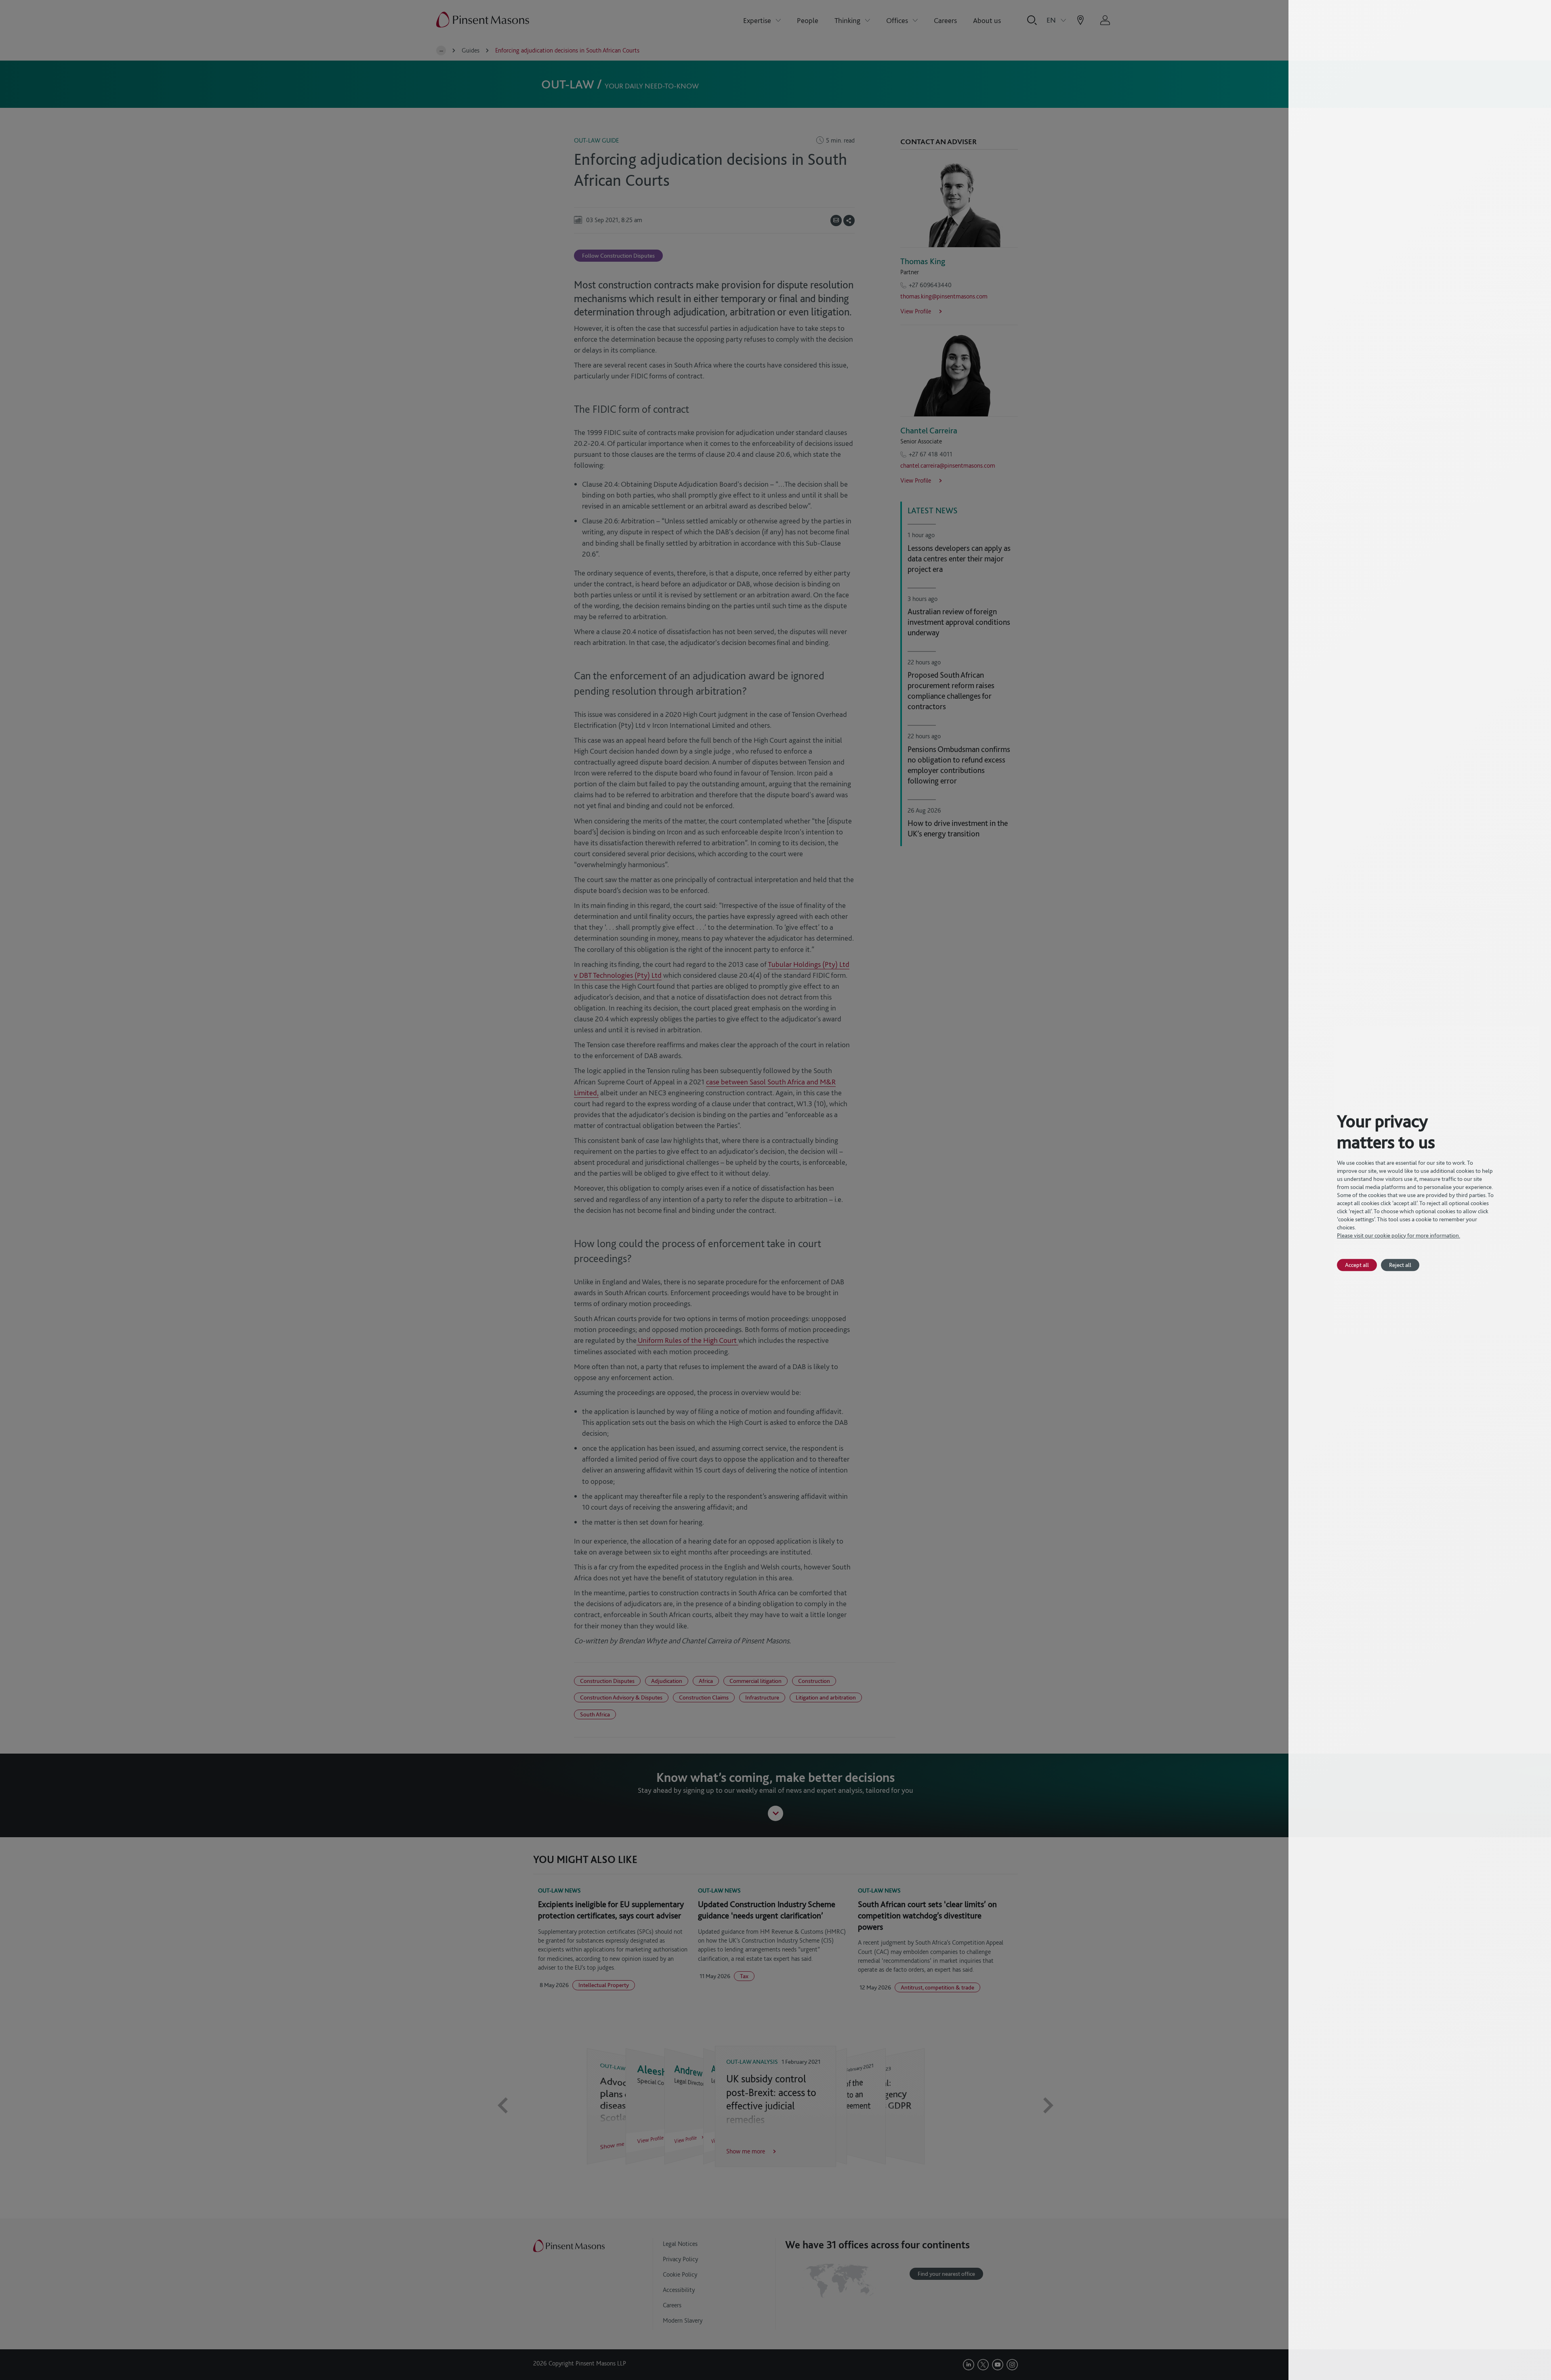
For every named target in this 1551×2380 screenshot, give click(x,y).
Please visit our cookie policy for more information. (1399, 1235)
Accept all (1357, 1265)
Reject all (1400, 1265)
